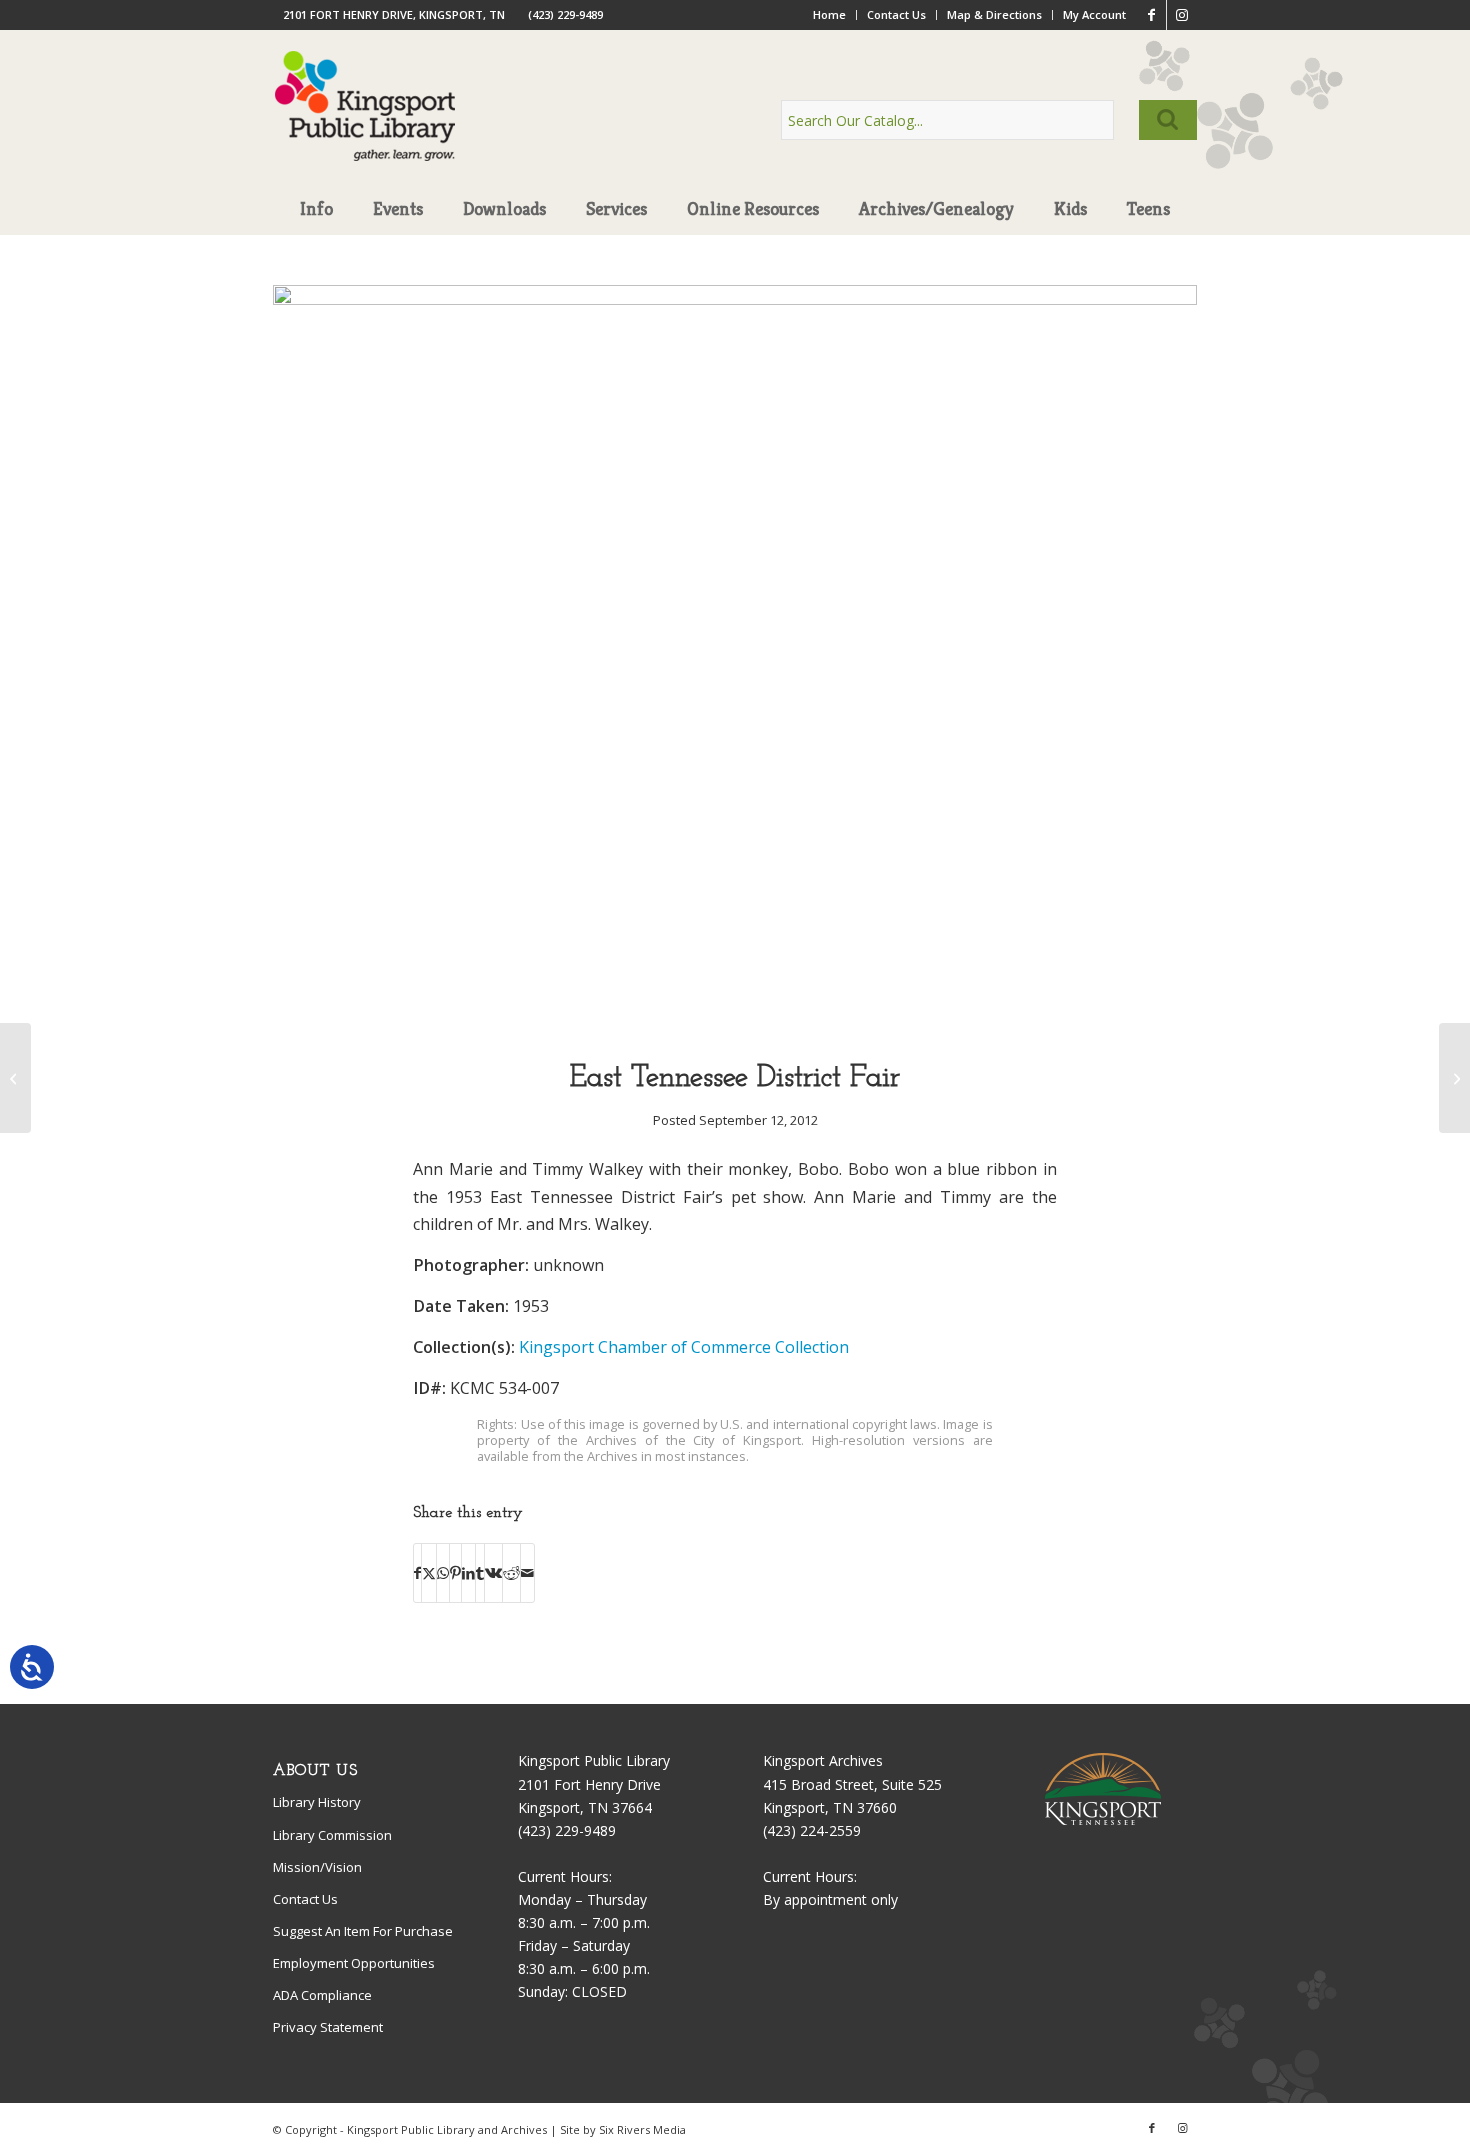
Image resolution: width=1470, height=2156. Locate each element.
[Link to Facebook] (1151, 15)
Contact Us (896, 14)
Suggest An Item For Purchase (363, 1931)
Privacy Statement (328, 2027)
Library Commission (332, 1835)
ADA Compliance (322, 1995)
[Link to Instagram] (1182, 15)
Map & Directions (994, 14)
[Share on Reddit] (511, 1573)
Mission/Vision (317, 1867)
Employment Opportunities (354, 1963)
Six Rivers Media (642, 2129)
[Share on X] (429, 1573)
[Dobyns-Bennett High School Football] (15, 1078)
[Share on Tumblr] (480, 1573)
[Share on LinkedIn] (468, 1573)
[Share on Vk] (493, 1573)
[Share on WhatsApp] (443, 1573)
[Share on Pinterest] (455, 1573)
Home (829, 14)
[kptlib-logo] (365, 125)
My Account (1094, 14)
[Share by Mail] (527, 1573)
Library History (317, 1802)
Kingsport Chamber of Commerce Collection (684, 1347)
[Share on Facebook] (417, 1573)
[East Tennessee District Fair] (735, 299)
